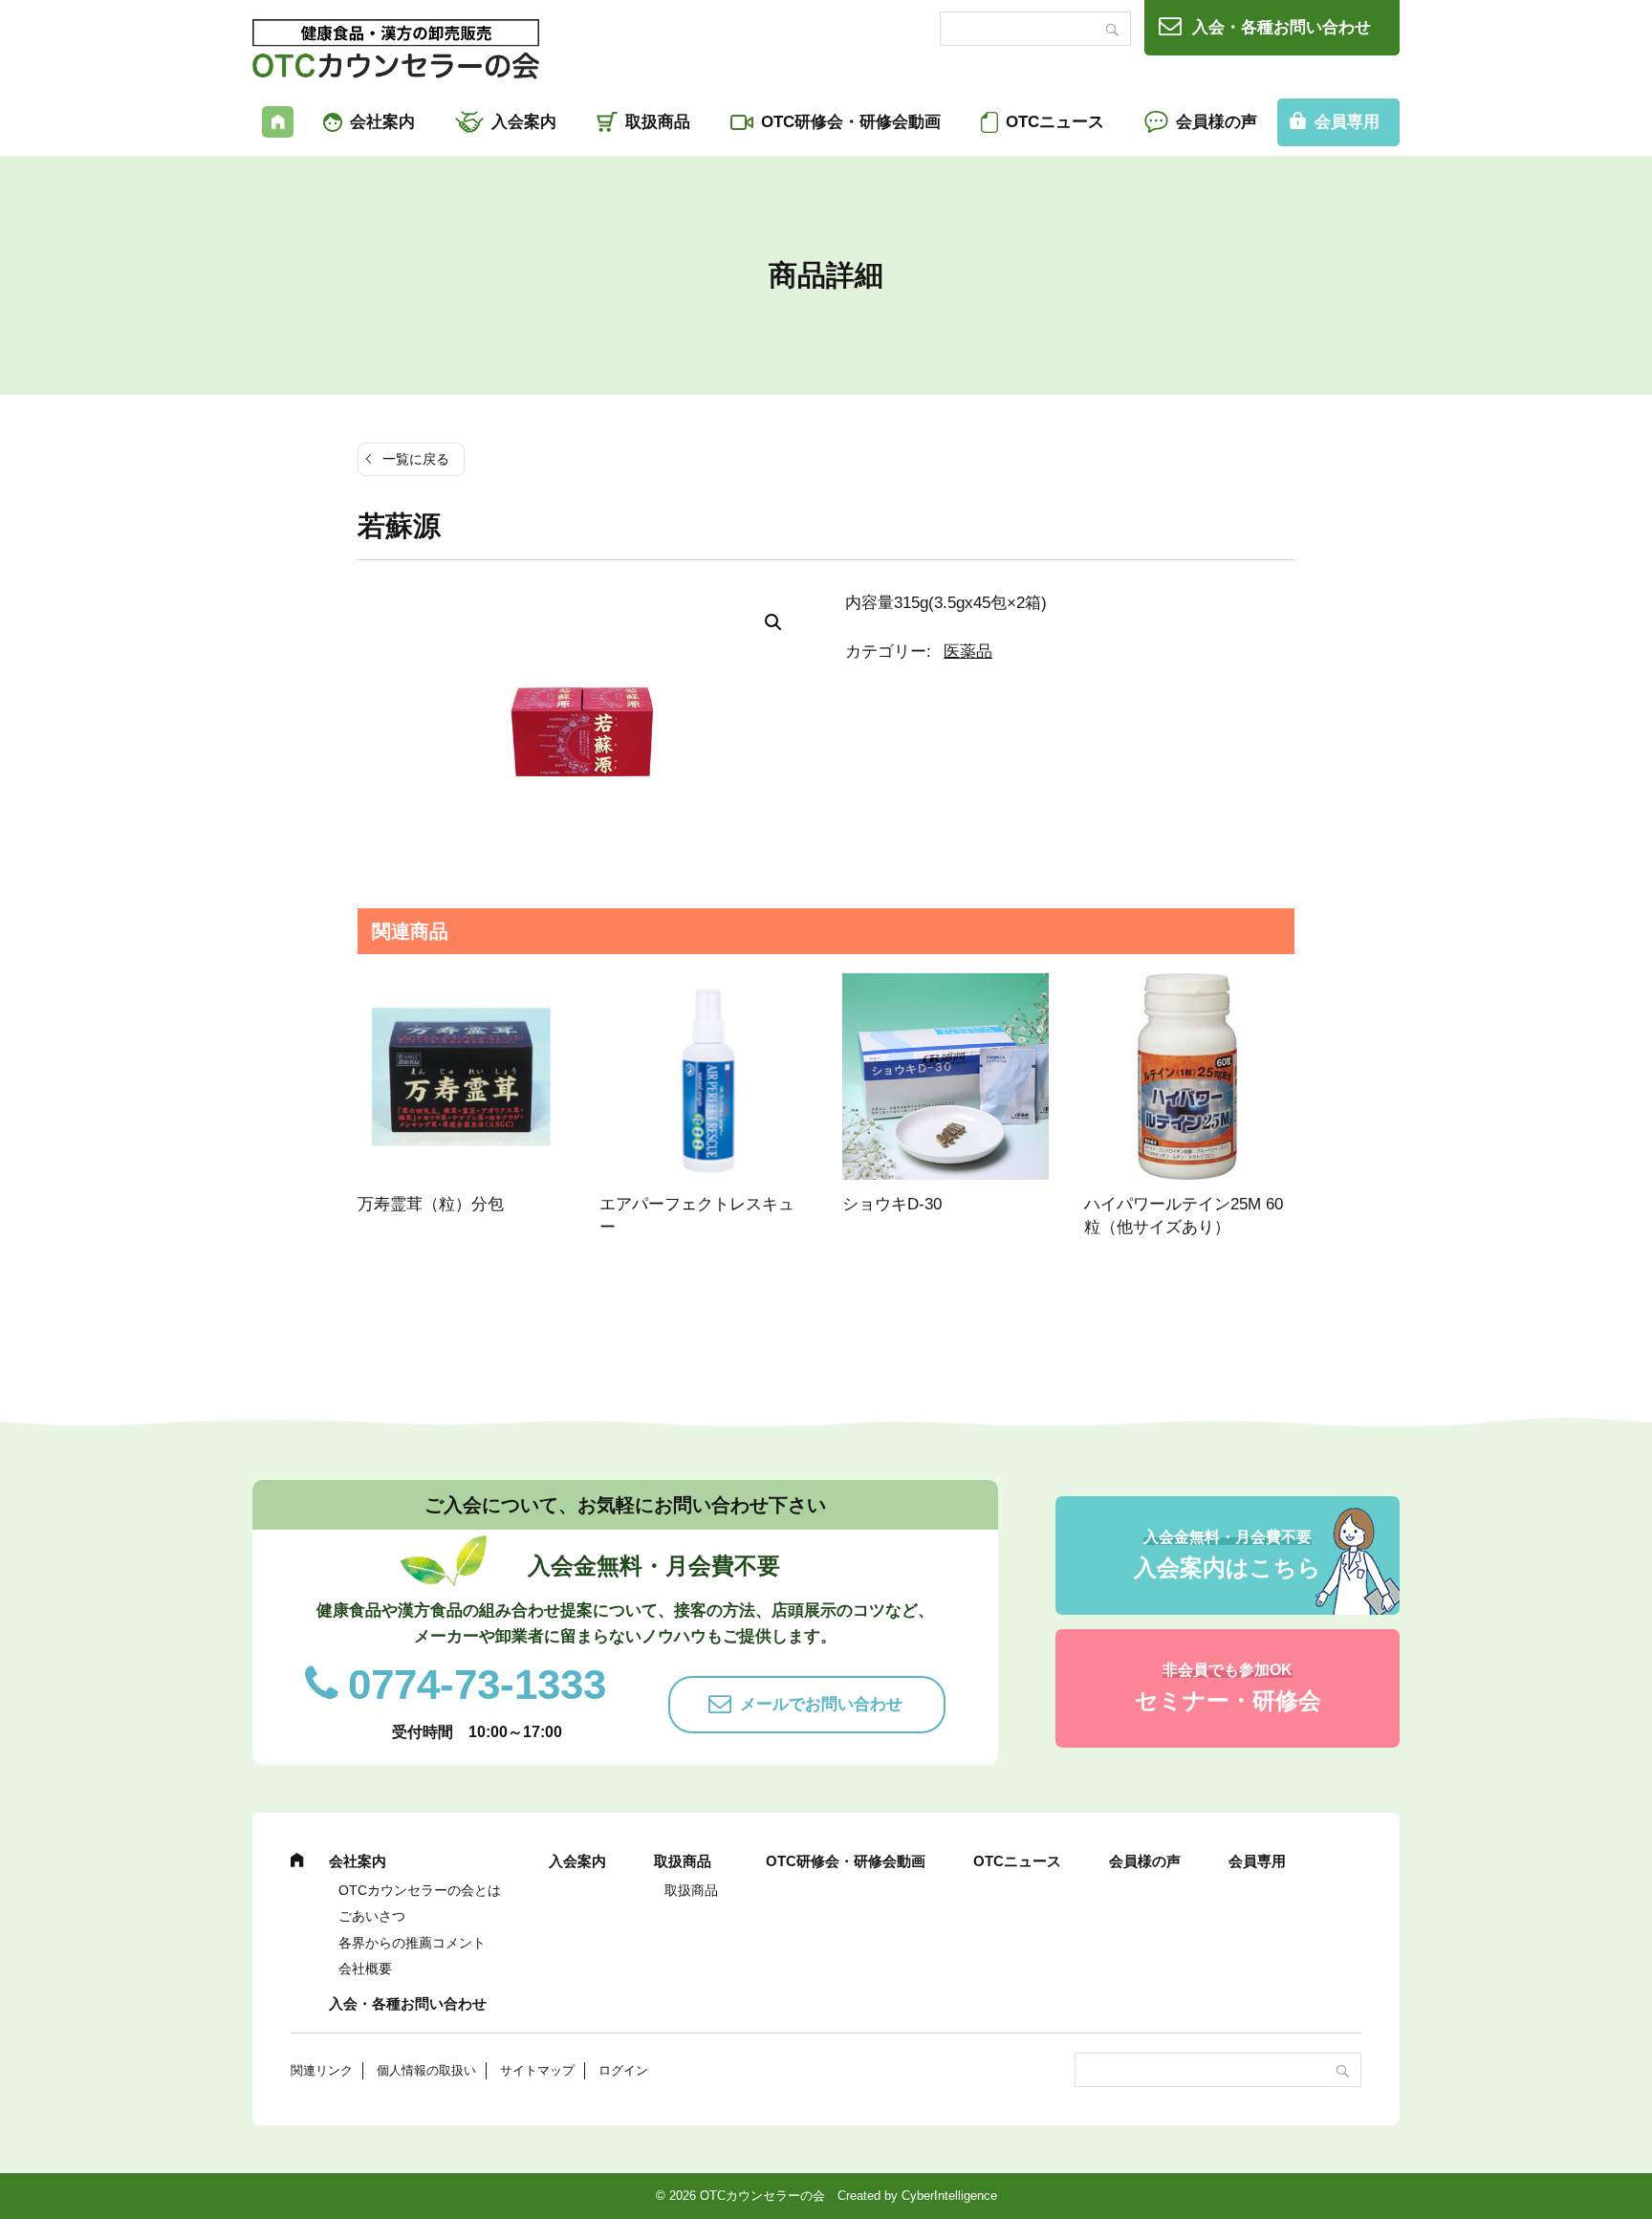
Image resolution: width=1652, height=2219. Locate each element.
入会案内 (524, 122)
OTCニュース (1055, 122)
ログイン (623, 2070)
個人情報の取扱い (426, 2070)
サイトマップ (537, 2070)
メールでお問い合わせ (821, 1704)
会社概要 (365, 1969)
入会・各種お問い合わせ (1282, 27)
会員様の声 (1217, 122)
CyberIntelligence (949, 2196)
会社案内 (382, 122)
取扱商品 (658, 122)
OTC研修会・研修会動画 (851, 122)
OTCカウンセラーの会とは (420, 1890)
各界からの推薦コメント (412, 1943)
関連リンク (322, 2070)
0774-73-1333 (477, 1684)
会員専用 (1347, 122)
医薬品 (968, 652)
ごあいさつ (372, 1916)
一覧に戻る (416, 459)
